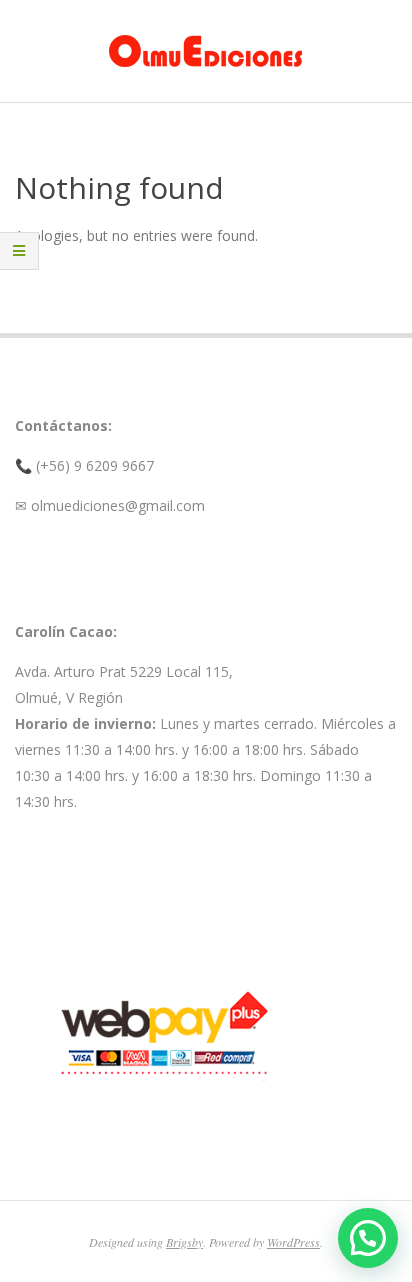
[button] (368, 1238)
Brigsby (184, 1242)
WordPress (293, 1242)
